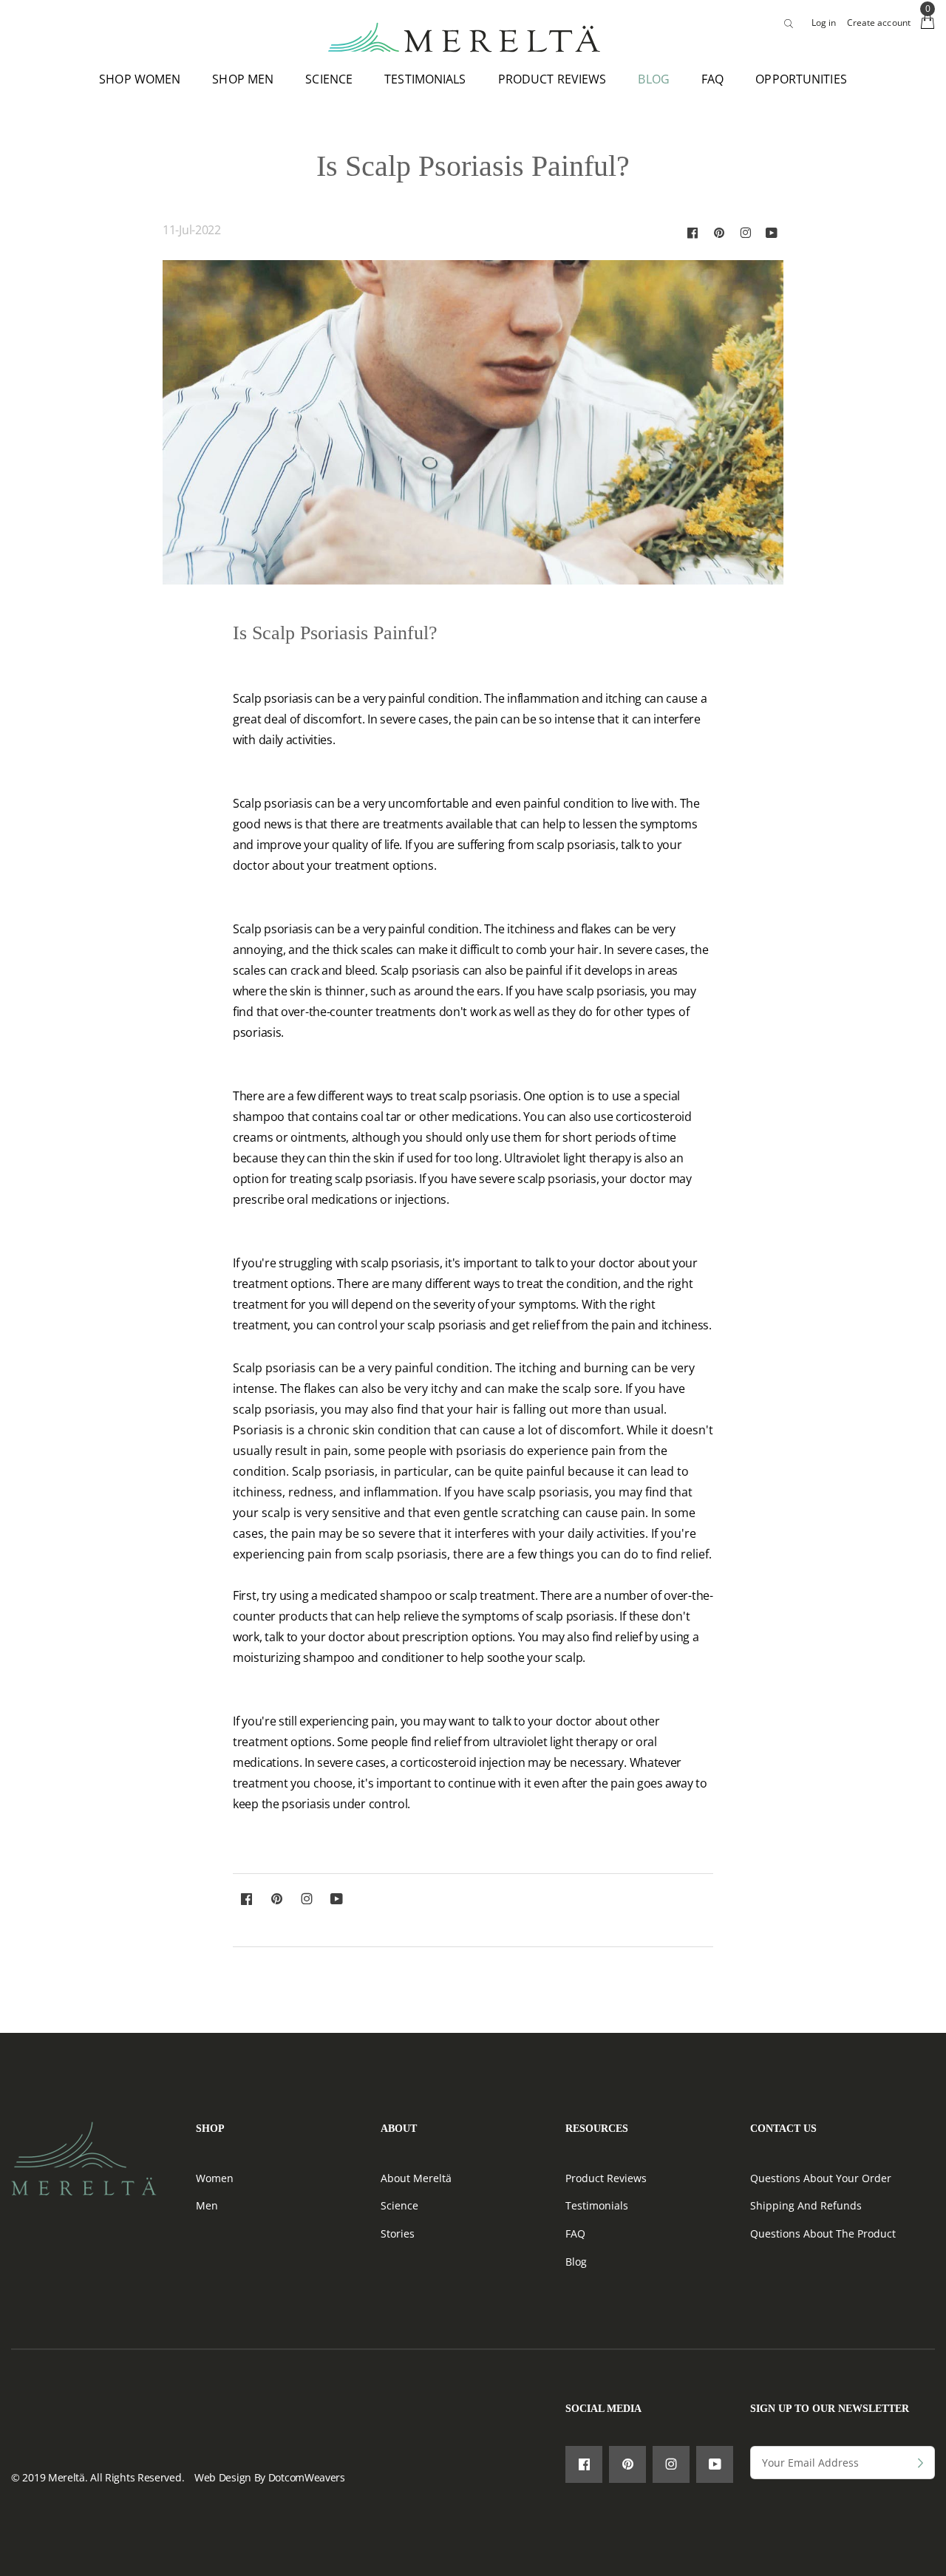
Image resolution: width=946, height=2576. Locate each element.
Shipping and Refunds (806, 2205)
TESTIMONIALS (425, 79)
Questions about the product (823, 2233)
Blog (576, 2262)
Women (215, 2178)
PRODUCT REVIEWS (552, 79)
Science (399, 2205)
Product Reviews (606, 2178)
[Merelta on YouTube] (772, 232)
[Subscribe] (921, 2463)
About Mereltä (416, 2178)
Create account (879, 23)
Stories (398, 2233)
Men (207, 2205)
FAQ (712, 79)
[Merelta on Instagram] (745, 232)
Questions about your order (821, 2178)
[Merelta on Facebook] (693, 232)
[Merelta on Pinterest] (719, 232)
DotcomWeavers (307, 2477)
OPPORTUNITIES (801, 79)
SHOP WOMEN (140, 79)
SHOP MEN (243, 79)
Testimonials (597, 2205)
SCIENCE (329, 79)
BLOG (653, 79)
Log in (824, 23)
